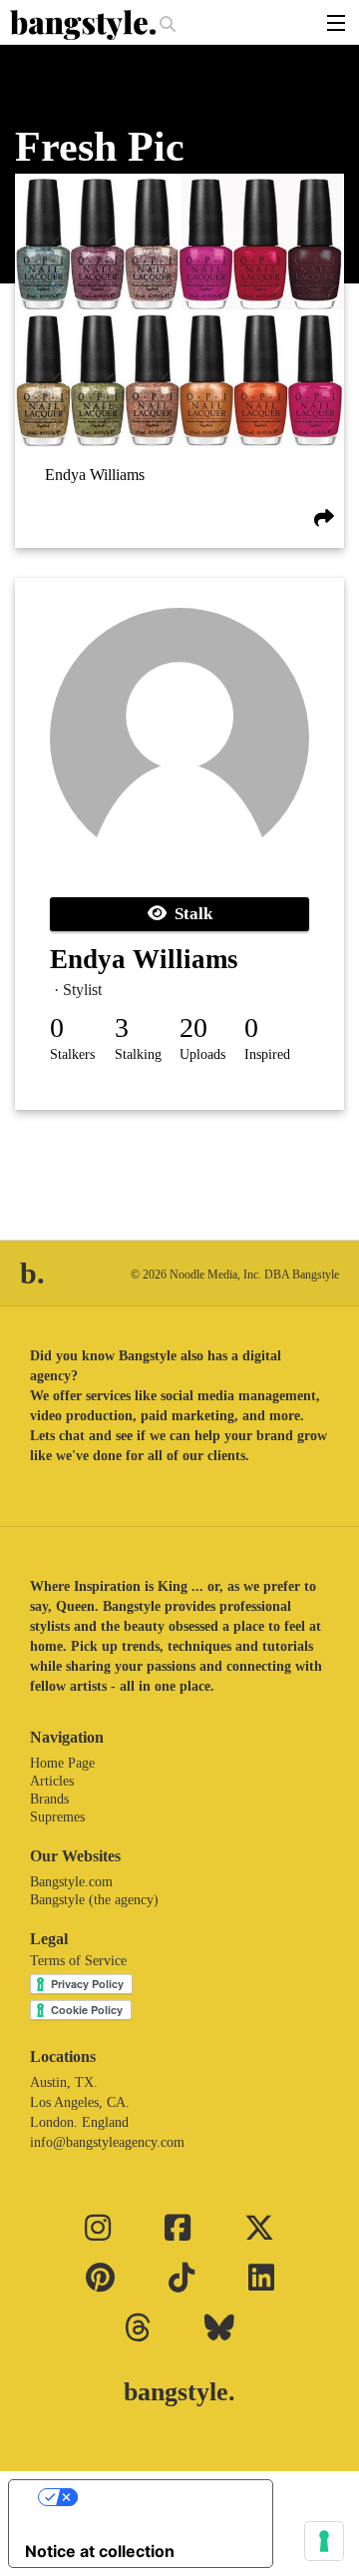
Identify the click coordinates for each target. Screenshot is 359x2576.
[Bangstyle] (85, 25)
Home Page (62, 1763)
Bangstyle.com (71, 1882)
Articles (52, 1781)
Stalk (189, 914)
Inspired (267, 1054)
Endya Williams (95, 475)
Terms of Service (78, 1961)
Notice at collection (100, 2551)
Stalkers (72, 1054)
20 (193, 1028)
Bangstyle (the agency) (94, 1900)
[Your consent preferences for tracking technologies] (324, 2541)
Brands (49, 1799)
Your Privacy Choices (161, 2497)
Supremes (57, 1817)
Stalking (138, 1054)
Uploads (202, 1054)
